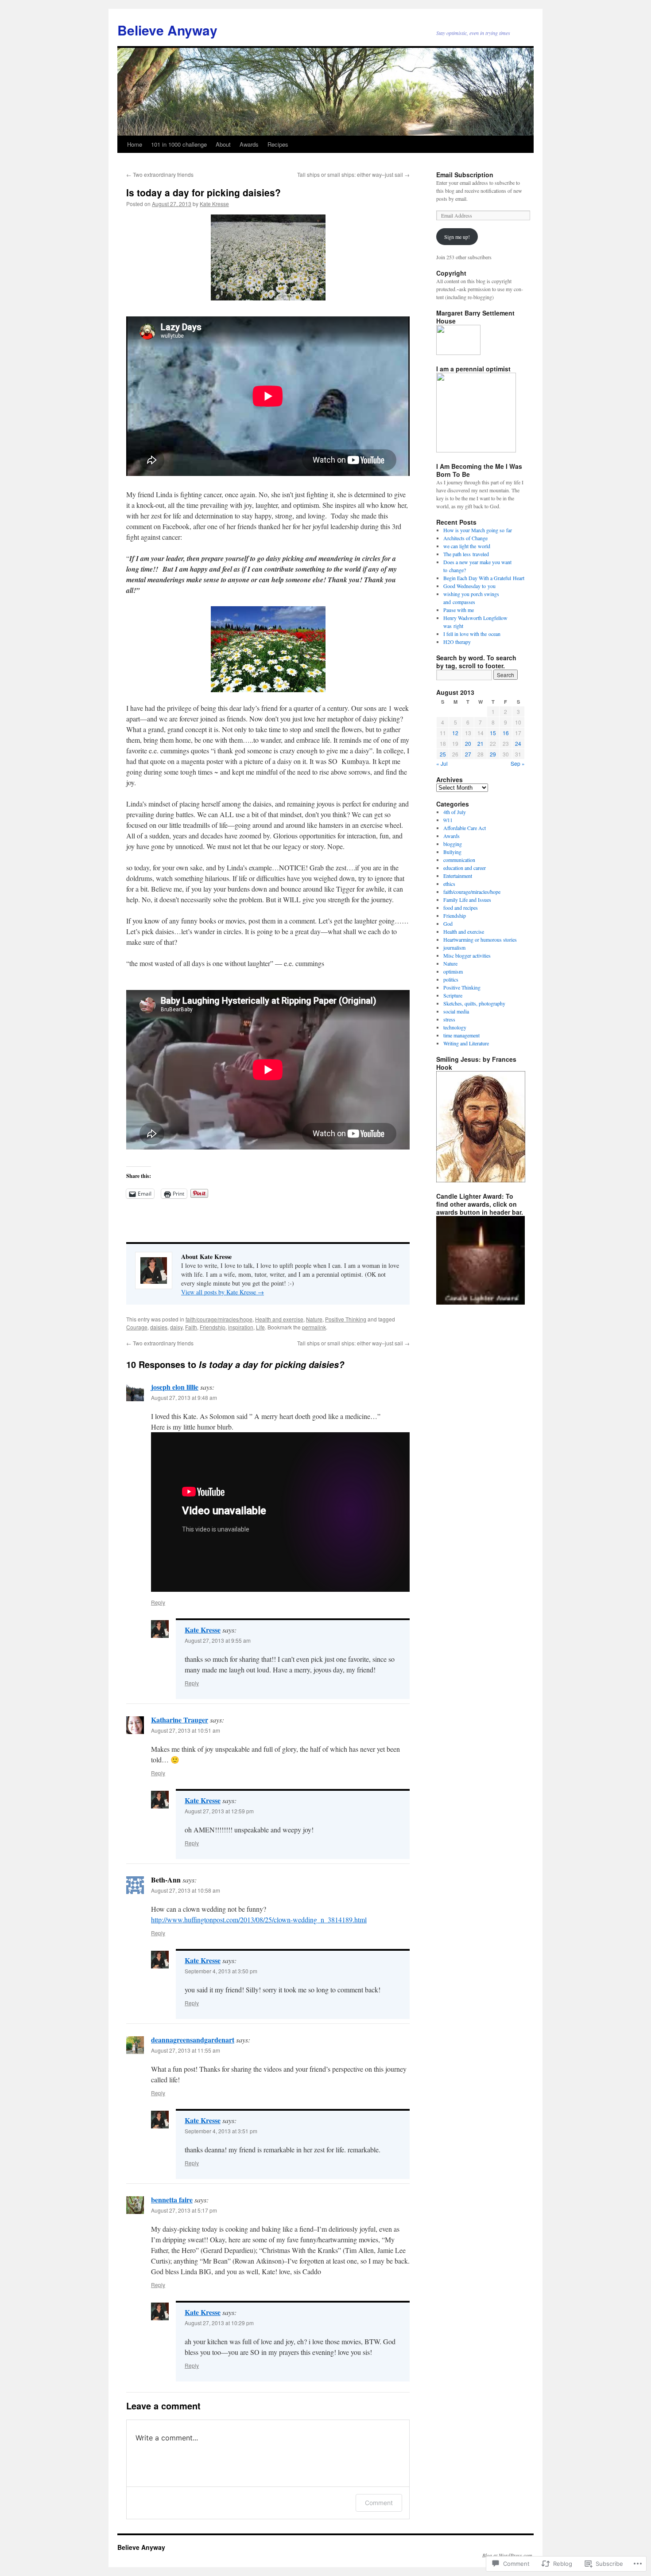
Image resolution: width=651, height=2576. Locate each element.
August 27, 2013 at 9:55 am (218, 1640)
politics (451, 979)
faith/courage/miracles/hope (219, 1319)
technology (455, 1027)
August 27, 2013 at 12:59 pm (219, 1811)
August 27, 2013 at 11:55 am (186, 2050)
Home (135, 144)
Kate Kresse (214, 204)
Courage (137, 1327)
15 (493, 733)
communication (459, 860)
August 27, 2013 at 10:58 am (186, 1890)
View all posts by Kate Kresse (223, 1292)
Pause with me (459, 610)
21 (480, 743)
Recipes (278, 144)
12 (455, 733)
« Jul (442, 763)
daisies (159, 1327)
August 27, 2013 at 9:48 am (184, 1397)
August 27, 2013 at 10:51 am (186, 1730)
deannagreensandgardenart (193, 2040)
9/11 (448, 820)
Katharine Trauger (180, 1720)
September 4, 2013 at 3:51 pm (221, 2131)
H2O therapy (457, 642)
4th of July (455, 812)
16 (506, 733)
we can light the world (467, 546)
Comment (379, 2503)
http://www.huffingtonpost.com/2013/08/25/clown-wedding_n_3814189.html (259, 1919)
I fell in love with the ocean (472, 634)
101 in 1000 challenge (179, 144)
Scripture (453, 995)
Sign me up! (457, 237)
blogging (453, 844)
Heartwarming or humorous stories (480, 939)
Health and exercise (279, 1319)
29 (493, 754)
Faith (191, 1327)
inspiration (241, 1327)
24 (518, 743)
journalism (454, 947)
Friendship (213, 1327)
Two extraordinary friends (160, 174)
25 (443, 754)
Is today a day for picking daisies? (203, 192)
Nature (314, 1319)
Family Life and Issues (467, 900)
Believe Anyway (167, 30)
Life (260, 1327)
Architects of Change (465, 538)
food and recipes (461, 908)
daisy (176, 1327)
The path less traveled (466, 554)
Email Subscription (465, 175)
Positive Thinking (346, 1319)
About (223, 144)
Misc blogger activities (467, 955)
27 (468, 754)
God (448, 924)
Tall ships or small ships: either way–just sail (353, 174)
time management (461, 1035)
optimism (453, 971)
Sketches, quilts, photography (474, 1003)
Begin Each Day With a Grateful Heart (484, 578)
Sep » (518, 763)
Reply (158, 1602)
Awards (249, 144)
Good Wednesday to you (469, 586)
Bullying (452, 852)
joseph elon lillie (175, 1387)
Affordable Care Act (465, 828)
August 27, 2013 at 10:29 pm (219, 2323)
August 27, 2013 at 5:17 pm (184, 2210)
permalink (314, 1327)
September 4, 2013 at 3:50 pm (221, 1971)
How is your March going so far (478, 530)
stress (449, 1019)
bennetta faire (172, 2200)
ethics (449, 884)
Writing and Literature (466, 1043)
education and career (465, 868)
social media (456, 1011)
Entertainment (458, 876)
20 (468, 743)
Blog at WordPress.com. (508, 2555)
